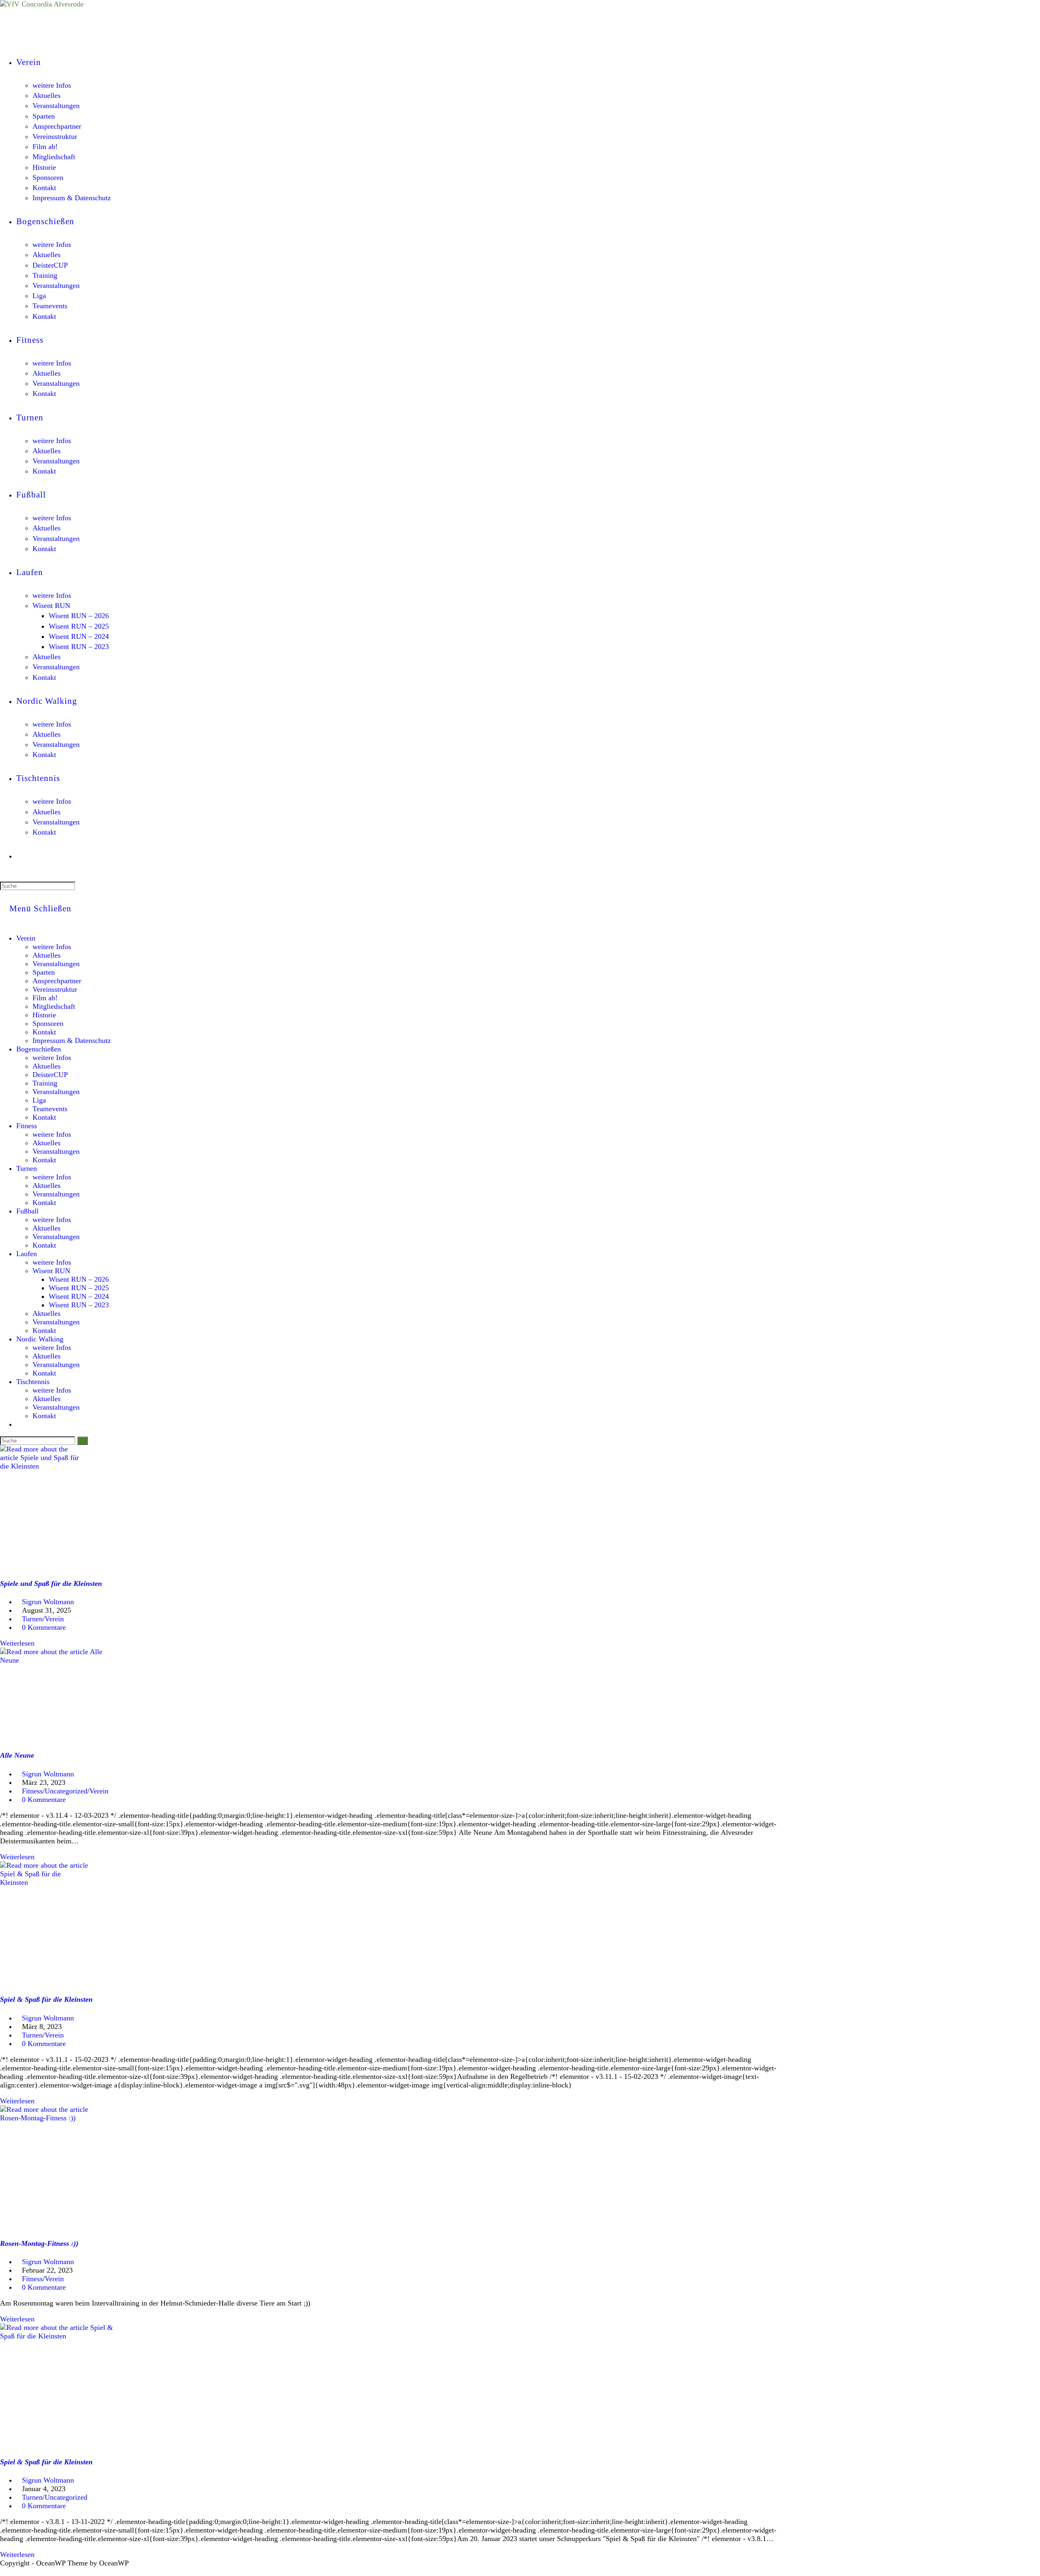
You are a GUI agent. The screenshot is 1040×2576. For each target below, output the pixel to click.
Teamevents (50, 1109)
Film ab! (45, 998)
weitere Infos (52, 947)
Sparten (44, 972)
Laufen (27, 1254)
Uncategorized (66, 1791)
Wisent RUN (51, 1271)
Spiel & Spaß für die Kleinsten (46, 1999)
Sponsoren (48, 1023)
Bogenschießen (39, 1049)
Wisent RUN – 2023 (79, 1305)
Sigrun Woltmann (48, 1602)
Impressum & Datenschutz (72, 1040)
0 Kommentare (44, 1627)
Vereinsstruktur (55, 989)
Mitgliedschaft (54, 1006)
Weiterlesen (20, 1643)
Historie (44, 1015)
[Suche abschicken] (82, 1441)
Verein (26, 938)
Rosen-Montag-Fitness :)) (39, 2243)
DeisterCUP (50, 1075)
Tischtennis (33, 1382)
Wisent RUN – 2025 (79, 1288)
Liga (39, 1100)
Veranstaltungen (56, 964)
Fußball (27, 1211)
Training (45, 1083)
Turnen (27, 1168)
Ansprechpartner (57, 981)
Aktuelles (47, 955)
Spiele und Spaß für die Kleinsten (51, 1583)
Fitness (27, 1126)
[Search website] (20, 856)
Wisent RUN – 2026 (79, 1279)
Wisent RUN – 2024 (79, 1296)
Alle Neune (17, 1755)
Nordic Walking (40, 1339)
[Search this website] (38, 885)
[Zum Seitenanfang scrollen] (3, 2572)
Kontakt (44, 1032)
